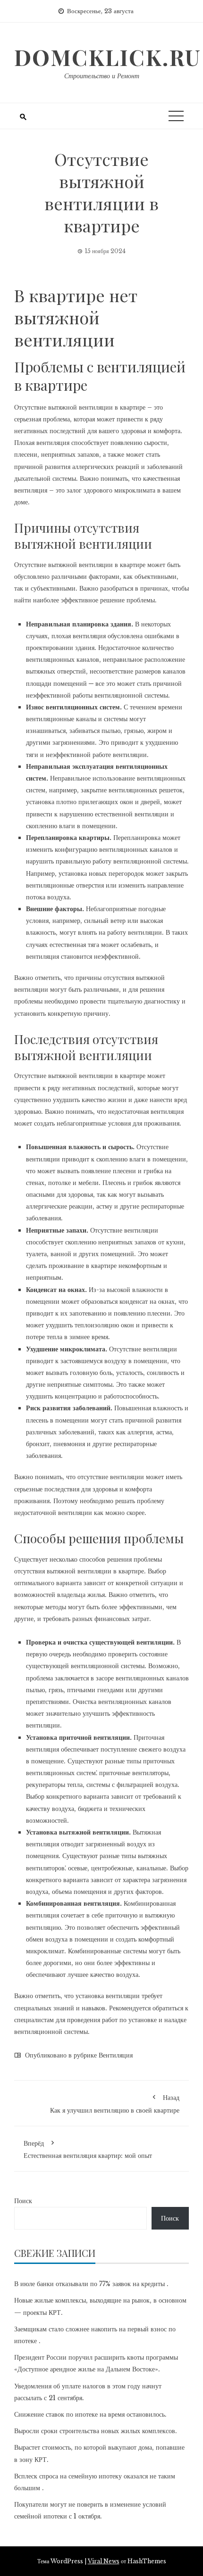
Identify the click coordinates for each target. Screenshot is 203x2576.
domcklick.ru (108, 57)
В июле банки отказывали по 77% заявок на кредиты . (91, 2284)
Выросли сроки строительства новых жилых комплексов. (96, 2431)
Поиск (23, 2201)
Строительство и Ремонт (102, 76)
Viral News (104, 2561)
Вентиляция (116, 2055)
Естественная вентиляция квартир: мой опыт (88, 2149)
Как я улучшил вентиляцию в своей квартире (115, 2104)
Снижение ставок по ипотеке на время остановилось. (90, 2414)
